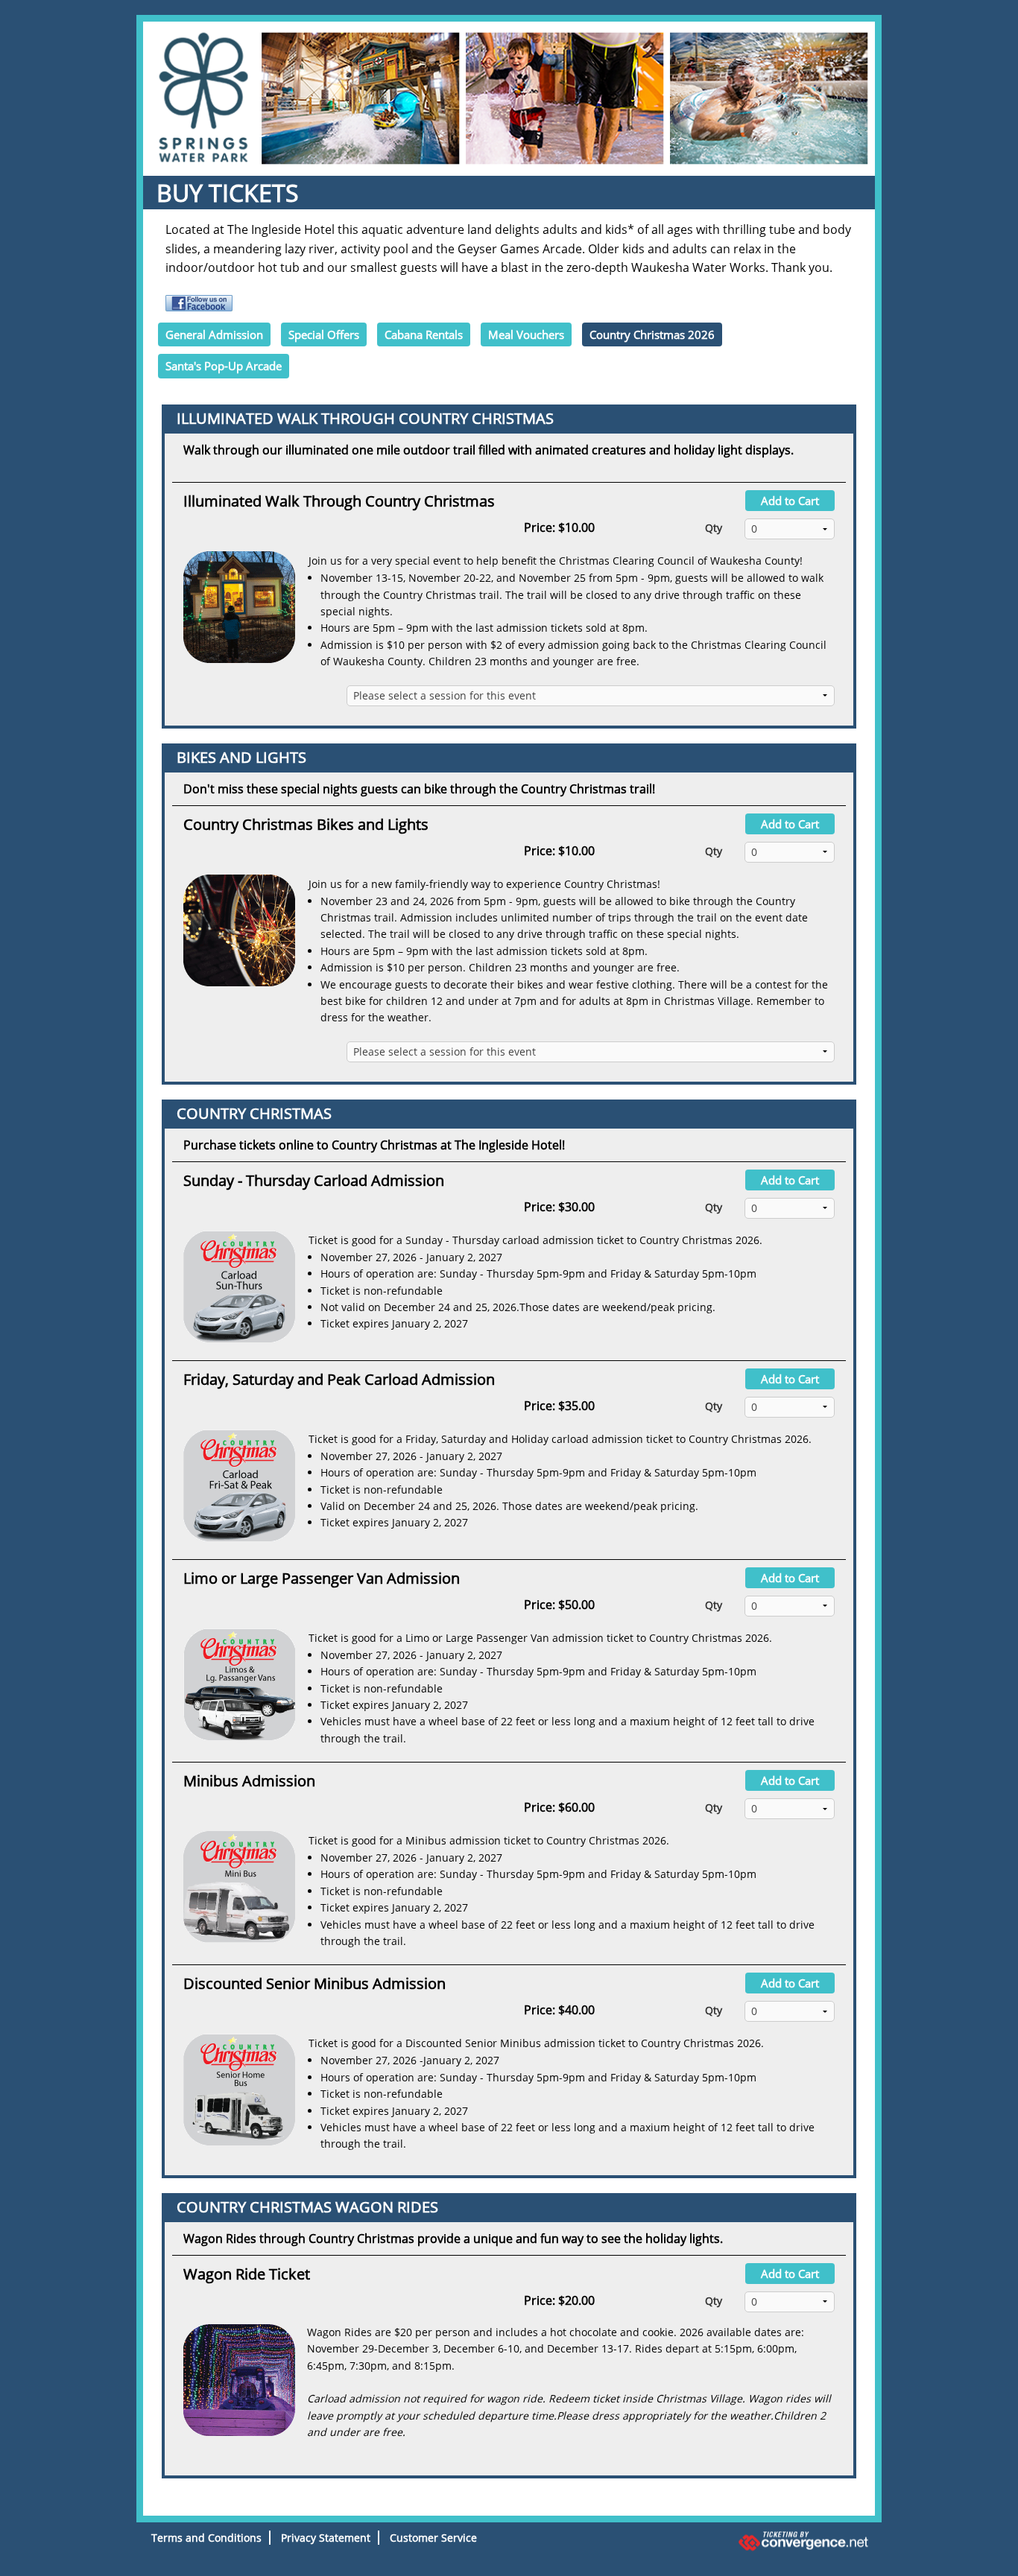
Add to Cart (790, 501)
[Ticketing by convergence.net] (758, 2541)
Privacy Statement (326, 2538)
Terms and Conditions (206, 2538)
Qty (714, 528)
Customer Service (433, 2538)
